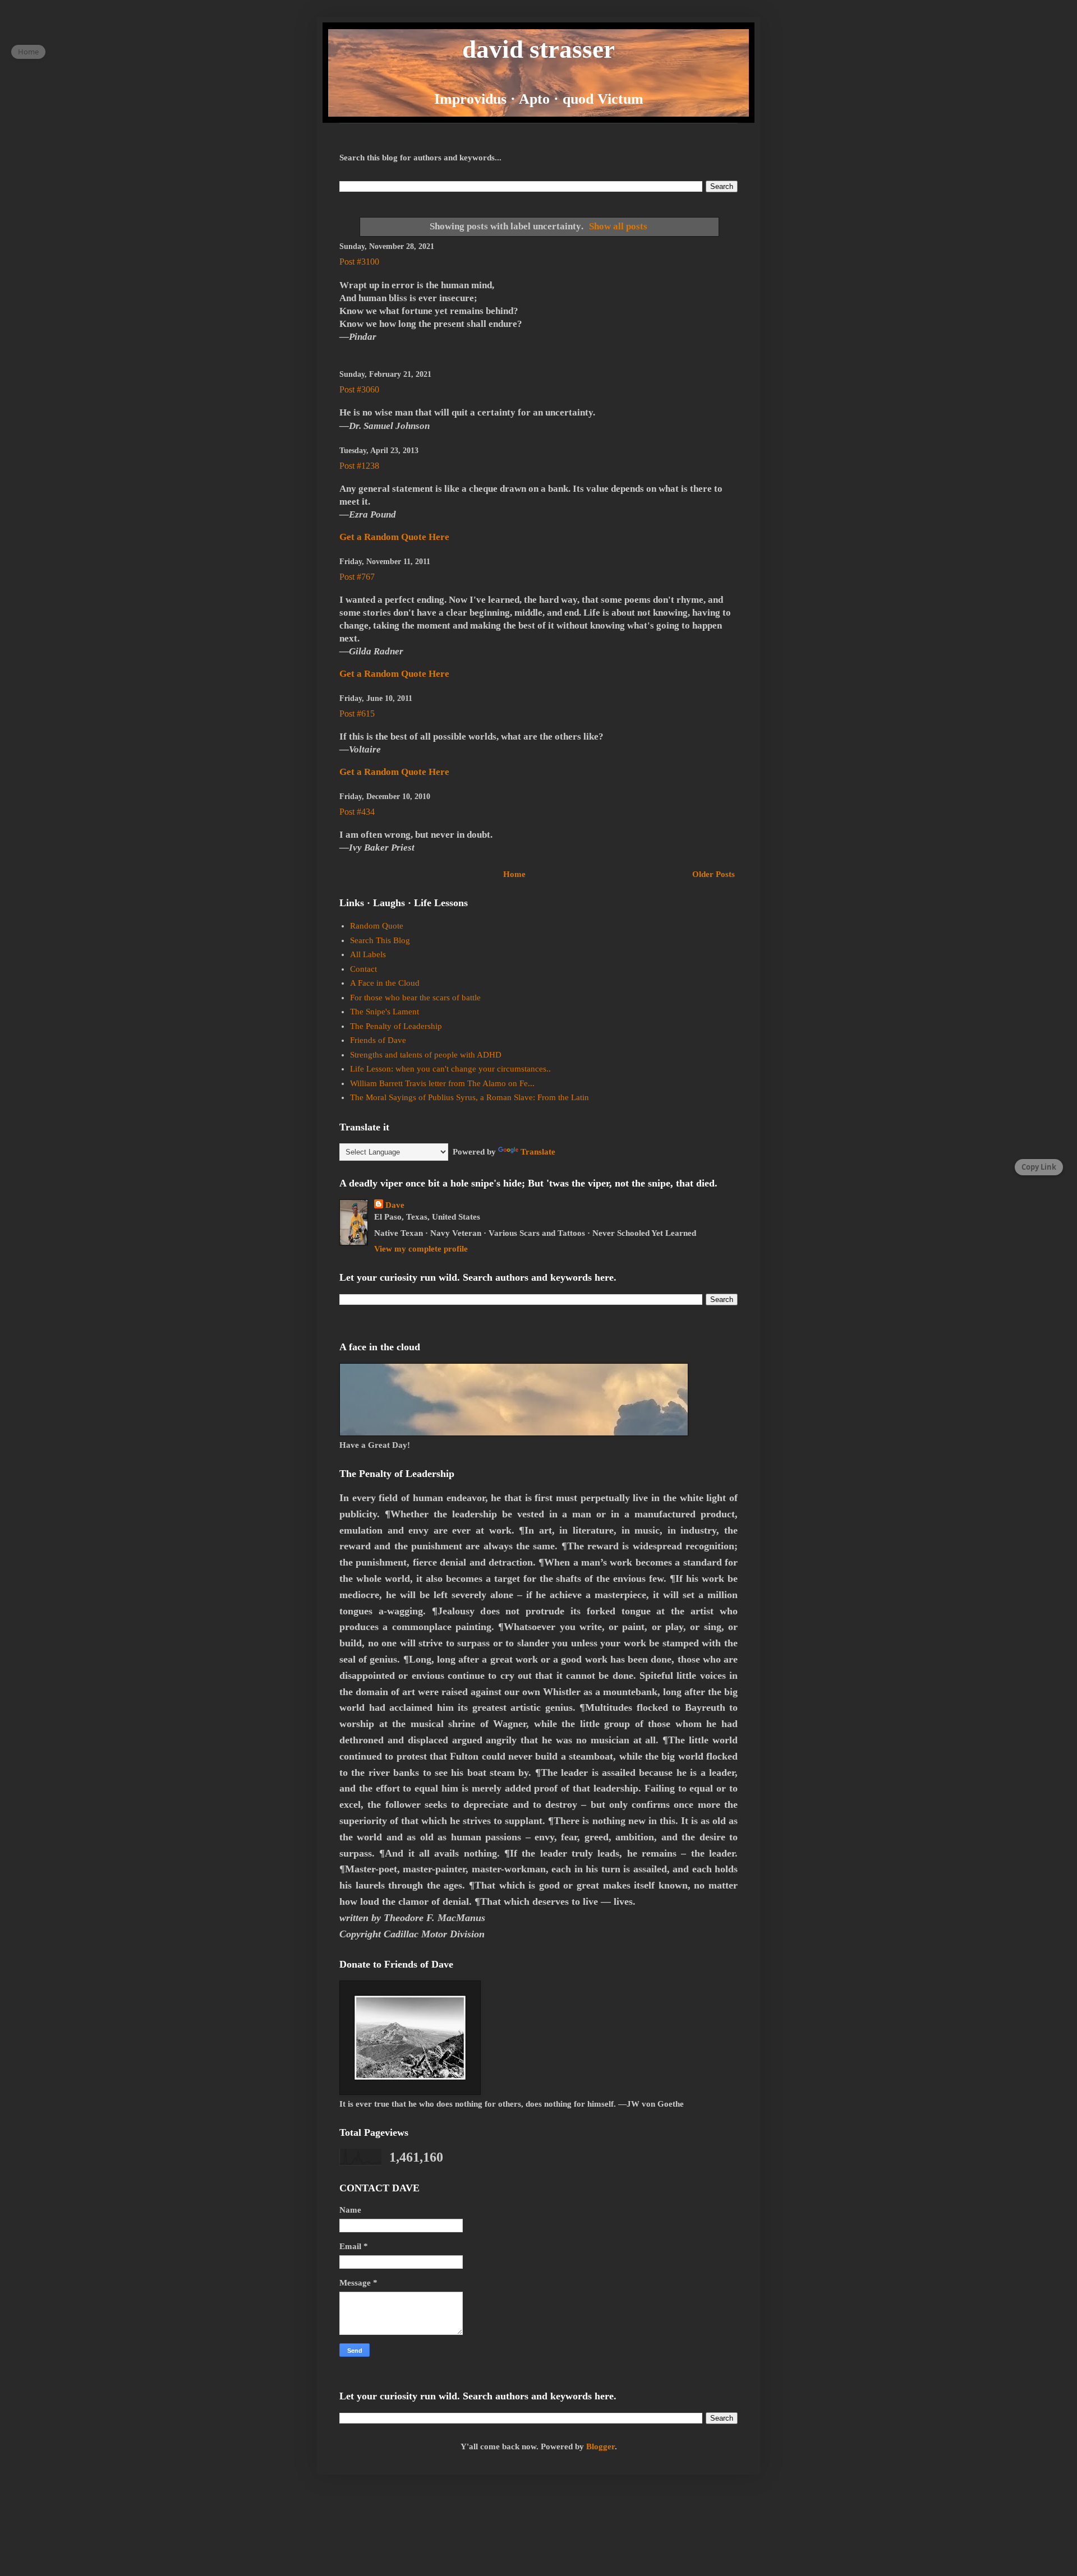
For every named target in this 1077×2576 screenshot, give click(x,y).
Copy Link (1039, 1167)
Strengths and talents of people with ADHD (426, 1055)
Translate (538, 1152)
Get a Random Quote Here (394, 537)
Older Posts (714, 874)
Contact (363, 969)
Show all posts (618, 226)
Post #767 (357, 577)
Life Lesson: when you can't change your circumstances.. (450, 1069)
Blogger (600, 2446)
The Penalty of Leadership (396, 1026)
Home (514, 874)
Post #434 (357, 812)
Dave (395, 1205)
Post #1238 (359, 466)
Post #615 (357, 714)
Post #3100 (359, 262)
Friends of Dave (378, 1040)
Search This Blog (380, 940)
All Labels (368, 954)
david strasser (538, 49)
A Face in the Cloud (385, 983)
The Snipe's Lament (385, 1012)
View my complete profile (421, 1249)
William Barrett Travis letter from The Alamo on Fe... (442, 1083)
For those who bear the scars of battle (415, 998)
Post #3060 (359, 389)
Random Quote (377, 926)
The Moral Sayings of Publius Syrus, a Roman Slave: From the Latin (470, 1097)
